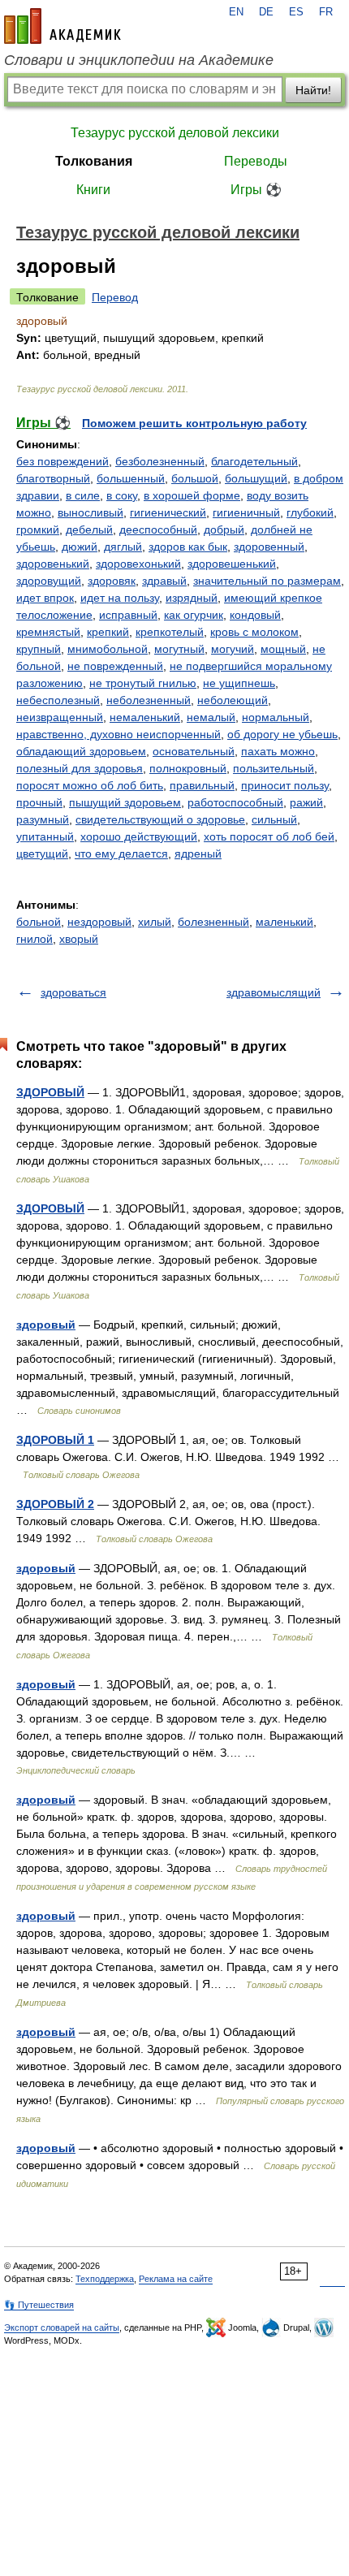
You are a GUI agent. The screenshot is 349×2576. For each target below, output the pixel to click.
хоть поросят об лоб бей (269, 836)
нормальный (276, 717)
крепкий (108, 632)
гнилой (34, 939)
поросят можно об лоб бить (90, 785)
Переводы (256, 161)
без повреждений (62, 461)
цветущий (42, 854)
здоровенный (269, 547)
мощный (283, 649)
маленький (284, 922)
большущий (256, 478)
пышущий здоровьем (125, 802)
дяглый (123, 547)
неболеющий (233, 700)
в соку (122, 495)
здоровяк (112, 581)
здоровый (46, 1325)
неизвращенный (60, 717)
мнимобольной (108, 649)
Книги (93, 190)
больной (39, 922)
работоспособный (235, 802)
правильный (202, 785)
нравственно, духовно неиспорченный (118, 734)
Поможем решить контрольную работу (194, 423)
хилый (155, 922)
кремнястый (48, 632)
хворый (79, 939)
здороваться (73, 992)
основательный (194, 751)
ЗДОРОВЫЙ (50, 1092)
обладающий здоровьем (81, 751)
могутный (179, 649)
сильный (274, 819)
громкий (38, 529)
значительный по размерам (267, 581)
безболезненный (160, 461)
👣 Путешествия (39, 2305)
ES (296, 12)
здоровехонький (138, 564)
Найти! (313, 90)
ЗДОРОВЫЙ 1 (55, 1440)
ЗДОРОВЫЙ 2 (55, 1504)
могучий (233, 649)
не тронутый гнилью (143, 683)
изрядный (192, 598)
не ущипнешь (239, 683)
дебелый (89, 529)
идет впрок (45, 598)
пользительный (274, 768)
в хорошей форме (192, 495)
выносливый (90, 512)
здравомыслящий (274, 992)
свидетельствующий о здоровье (160, 819)
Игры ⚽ (256, 190)
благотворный (53, 478)
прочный (39, 802)
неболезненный (149, 700)
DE (266, 12)
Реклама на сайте (176, 2279)
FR (326, 12)
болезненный (213, 922)
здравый (164, 581)
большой (195, 478)
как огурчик (194, 615)
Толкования (94, 161)
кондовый (255, 615)
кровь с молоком (254, 632)
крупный (39, 649)
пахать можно (278, 751)
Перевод (115, 297)
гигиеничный (246, 512)
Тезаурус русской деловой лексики (175, 133)
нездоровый (99, 922)
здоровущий (49, 581)
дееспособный (158, 529)
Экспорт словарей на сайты (62, 2327)
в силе (83, 495)
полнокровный (188, 768)
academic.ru (62, 26)
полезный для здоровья (80, 768)
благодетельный (254, 461)
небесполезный (58, 700)
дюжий (80, 547)
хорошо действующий (139, 836)
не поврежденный (115, 666)
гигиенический (168, 512)
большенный (131, 478)
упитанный (45, 836)
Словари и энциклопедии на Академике (139, 60)
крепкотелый (170, 632)
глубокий (310, 512)
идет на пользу (120, 598)
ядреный (198, 854)
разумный (43, 819)
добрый (224, 529)
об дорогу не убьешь (282, 734)
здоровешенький (232, 564)
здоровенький (53, 564)
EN (236, 12)
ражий (306, 802)
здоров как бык (188, 547)
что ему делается (121, 854)
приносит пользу (285, 785)
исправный (128, 615)
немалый (211, 717)
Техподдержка (105, 2279)
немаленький (145, 717)
